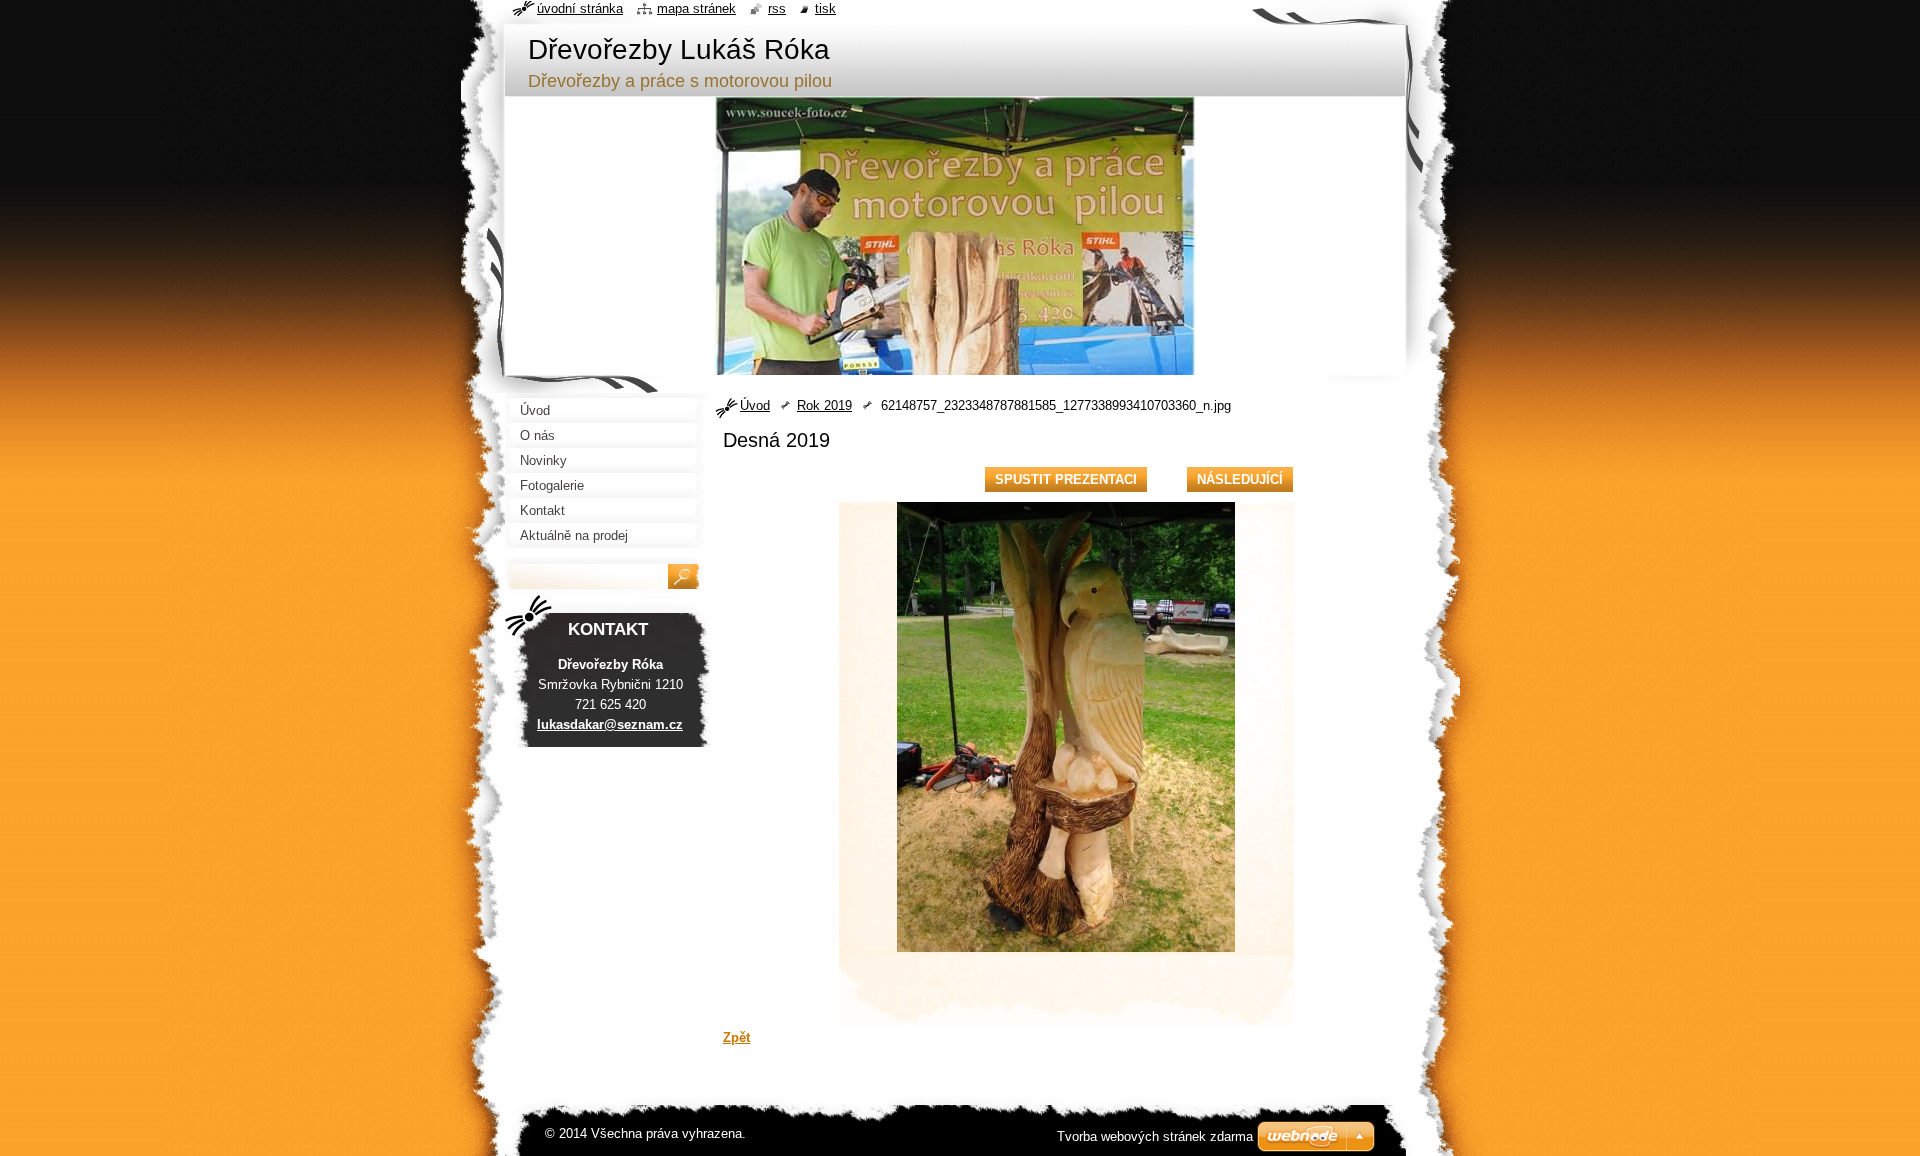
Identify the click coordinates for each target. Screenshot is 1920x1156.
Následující (1240, 479)
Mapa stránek (696, 8)
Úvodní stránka (580, 8)
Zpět (736, 1037)
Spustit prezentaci (1066, 479)
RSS (777, 8)
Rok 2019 (824, 405)
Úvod (755, 405)
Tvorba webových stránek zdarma (1155, 1136)
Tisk (825, 8)
